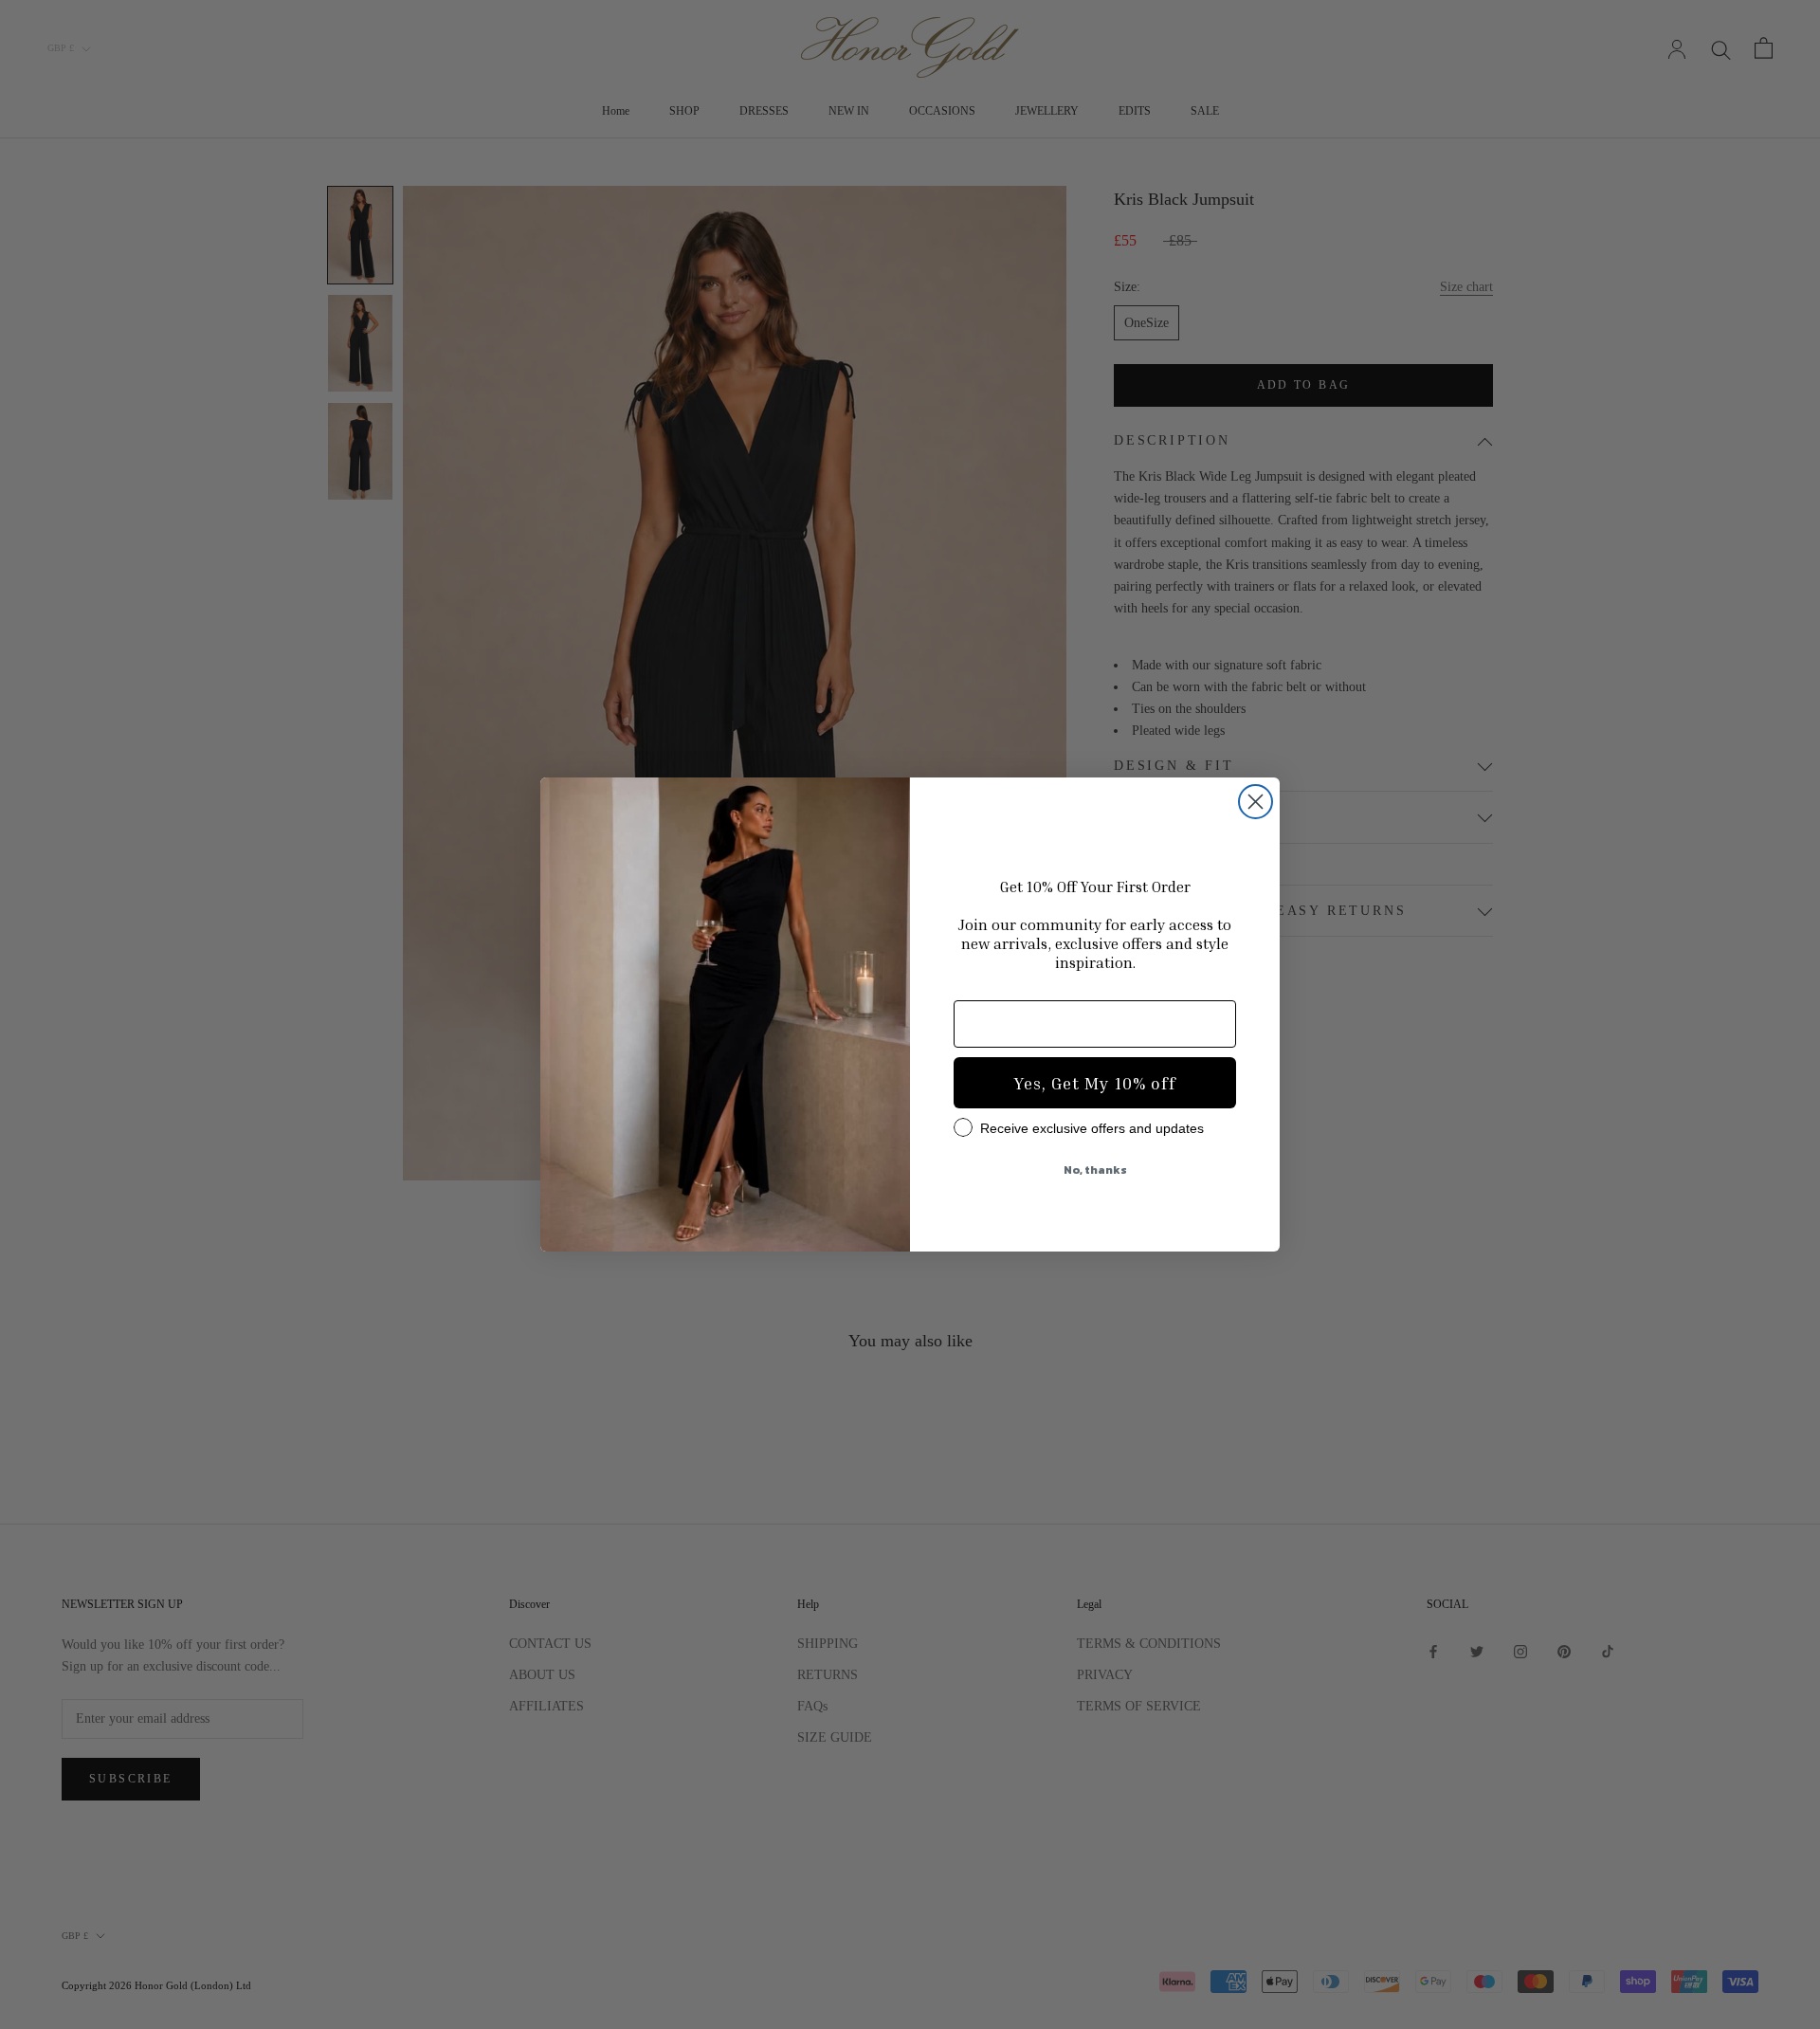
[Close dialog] (1256, 802)
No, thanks (1095, 1170)
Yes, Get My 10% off (1095, 1083)
